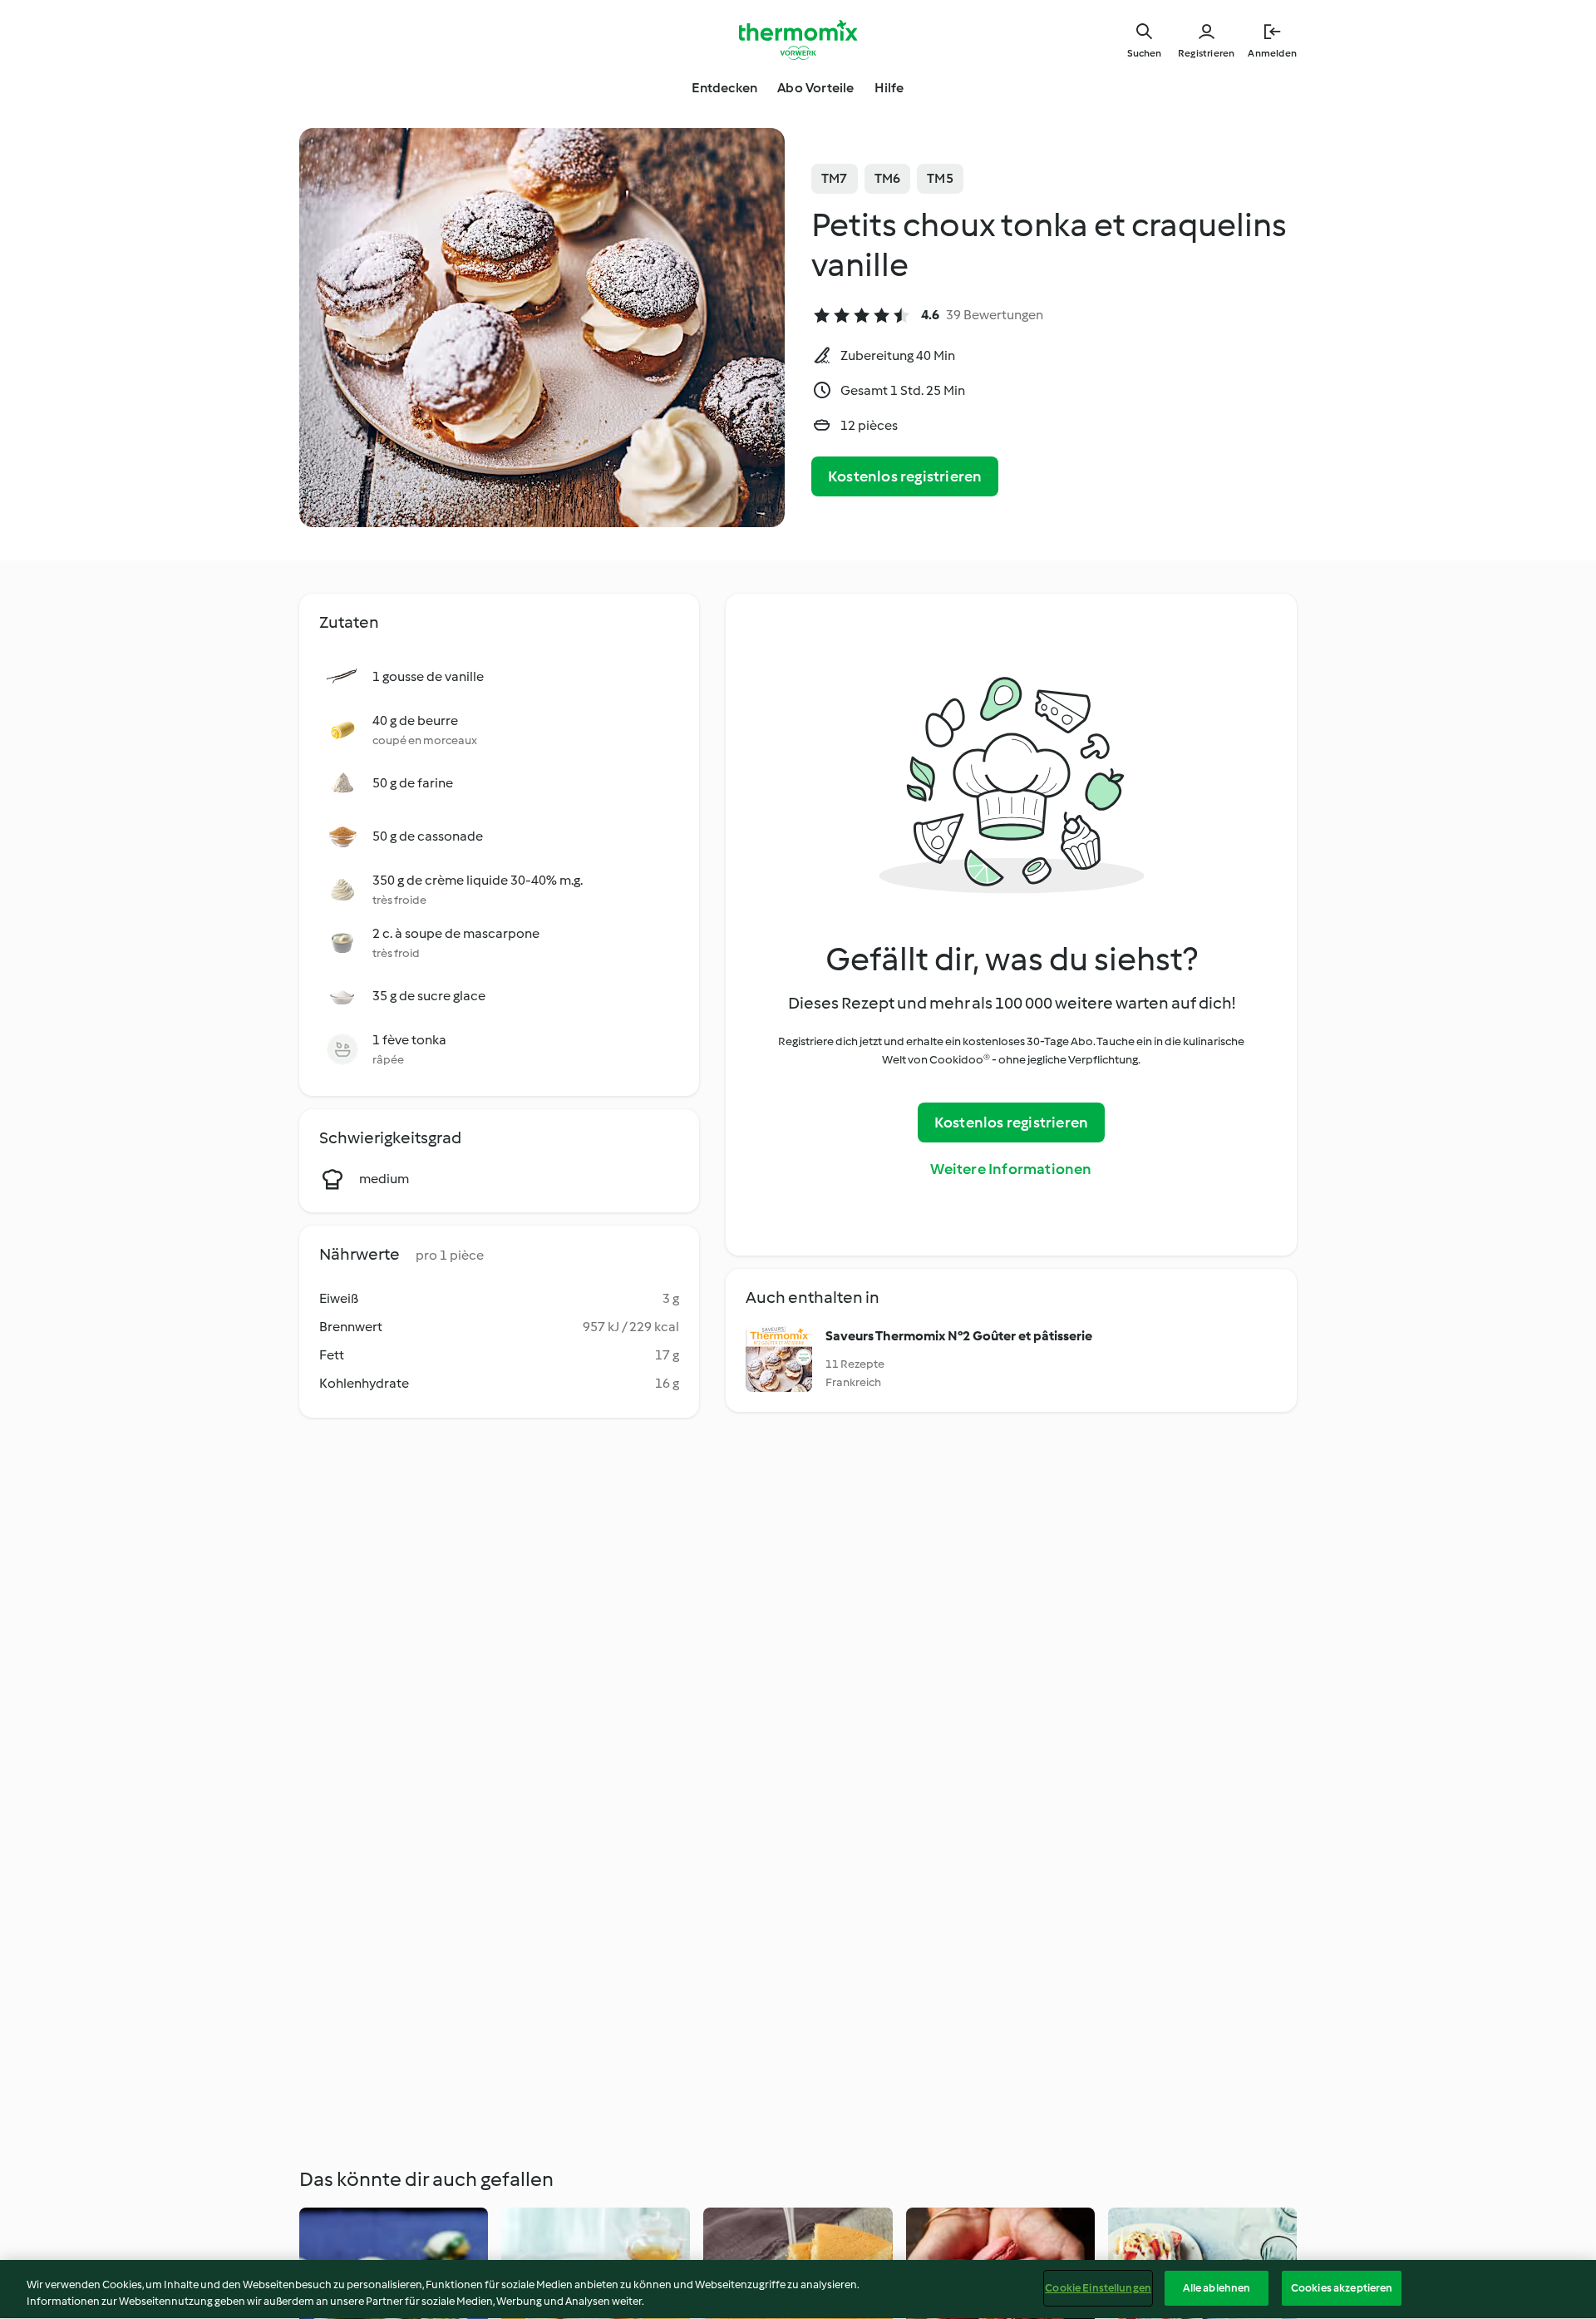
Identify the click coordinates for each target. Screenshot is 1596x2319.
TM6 (888, 178)
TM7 (835, 178)
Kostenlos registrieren (905, 476)
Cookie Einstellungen (1098, 2288)
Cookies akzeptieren (1342, 2288)
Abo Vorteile (815, 88)
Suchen (1144, 53)
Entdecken (724, 88)
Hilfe (889, 88)
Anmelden (1272, 53)
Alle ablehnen (1217, 2288)
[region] (798, 2289)
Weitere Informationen (1011, 1169)
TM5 (940, 178)
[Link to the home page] (798, 40)
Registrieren (1206, 53)
